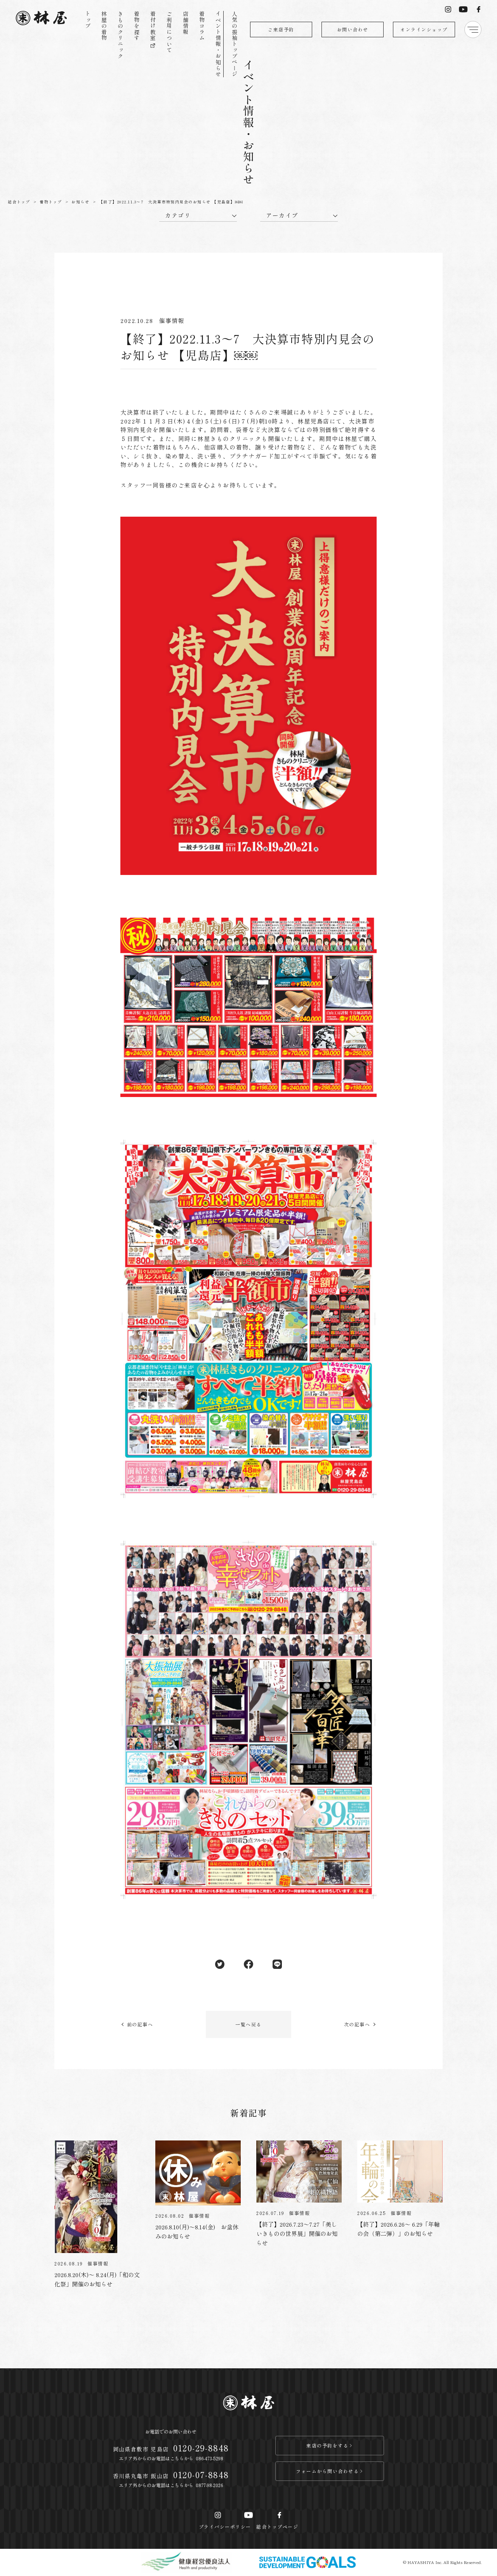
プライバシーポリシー (225, 2527)
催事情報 (172, 320)
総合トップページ (277, 2527)
